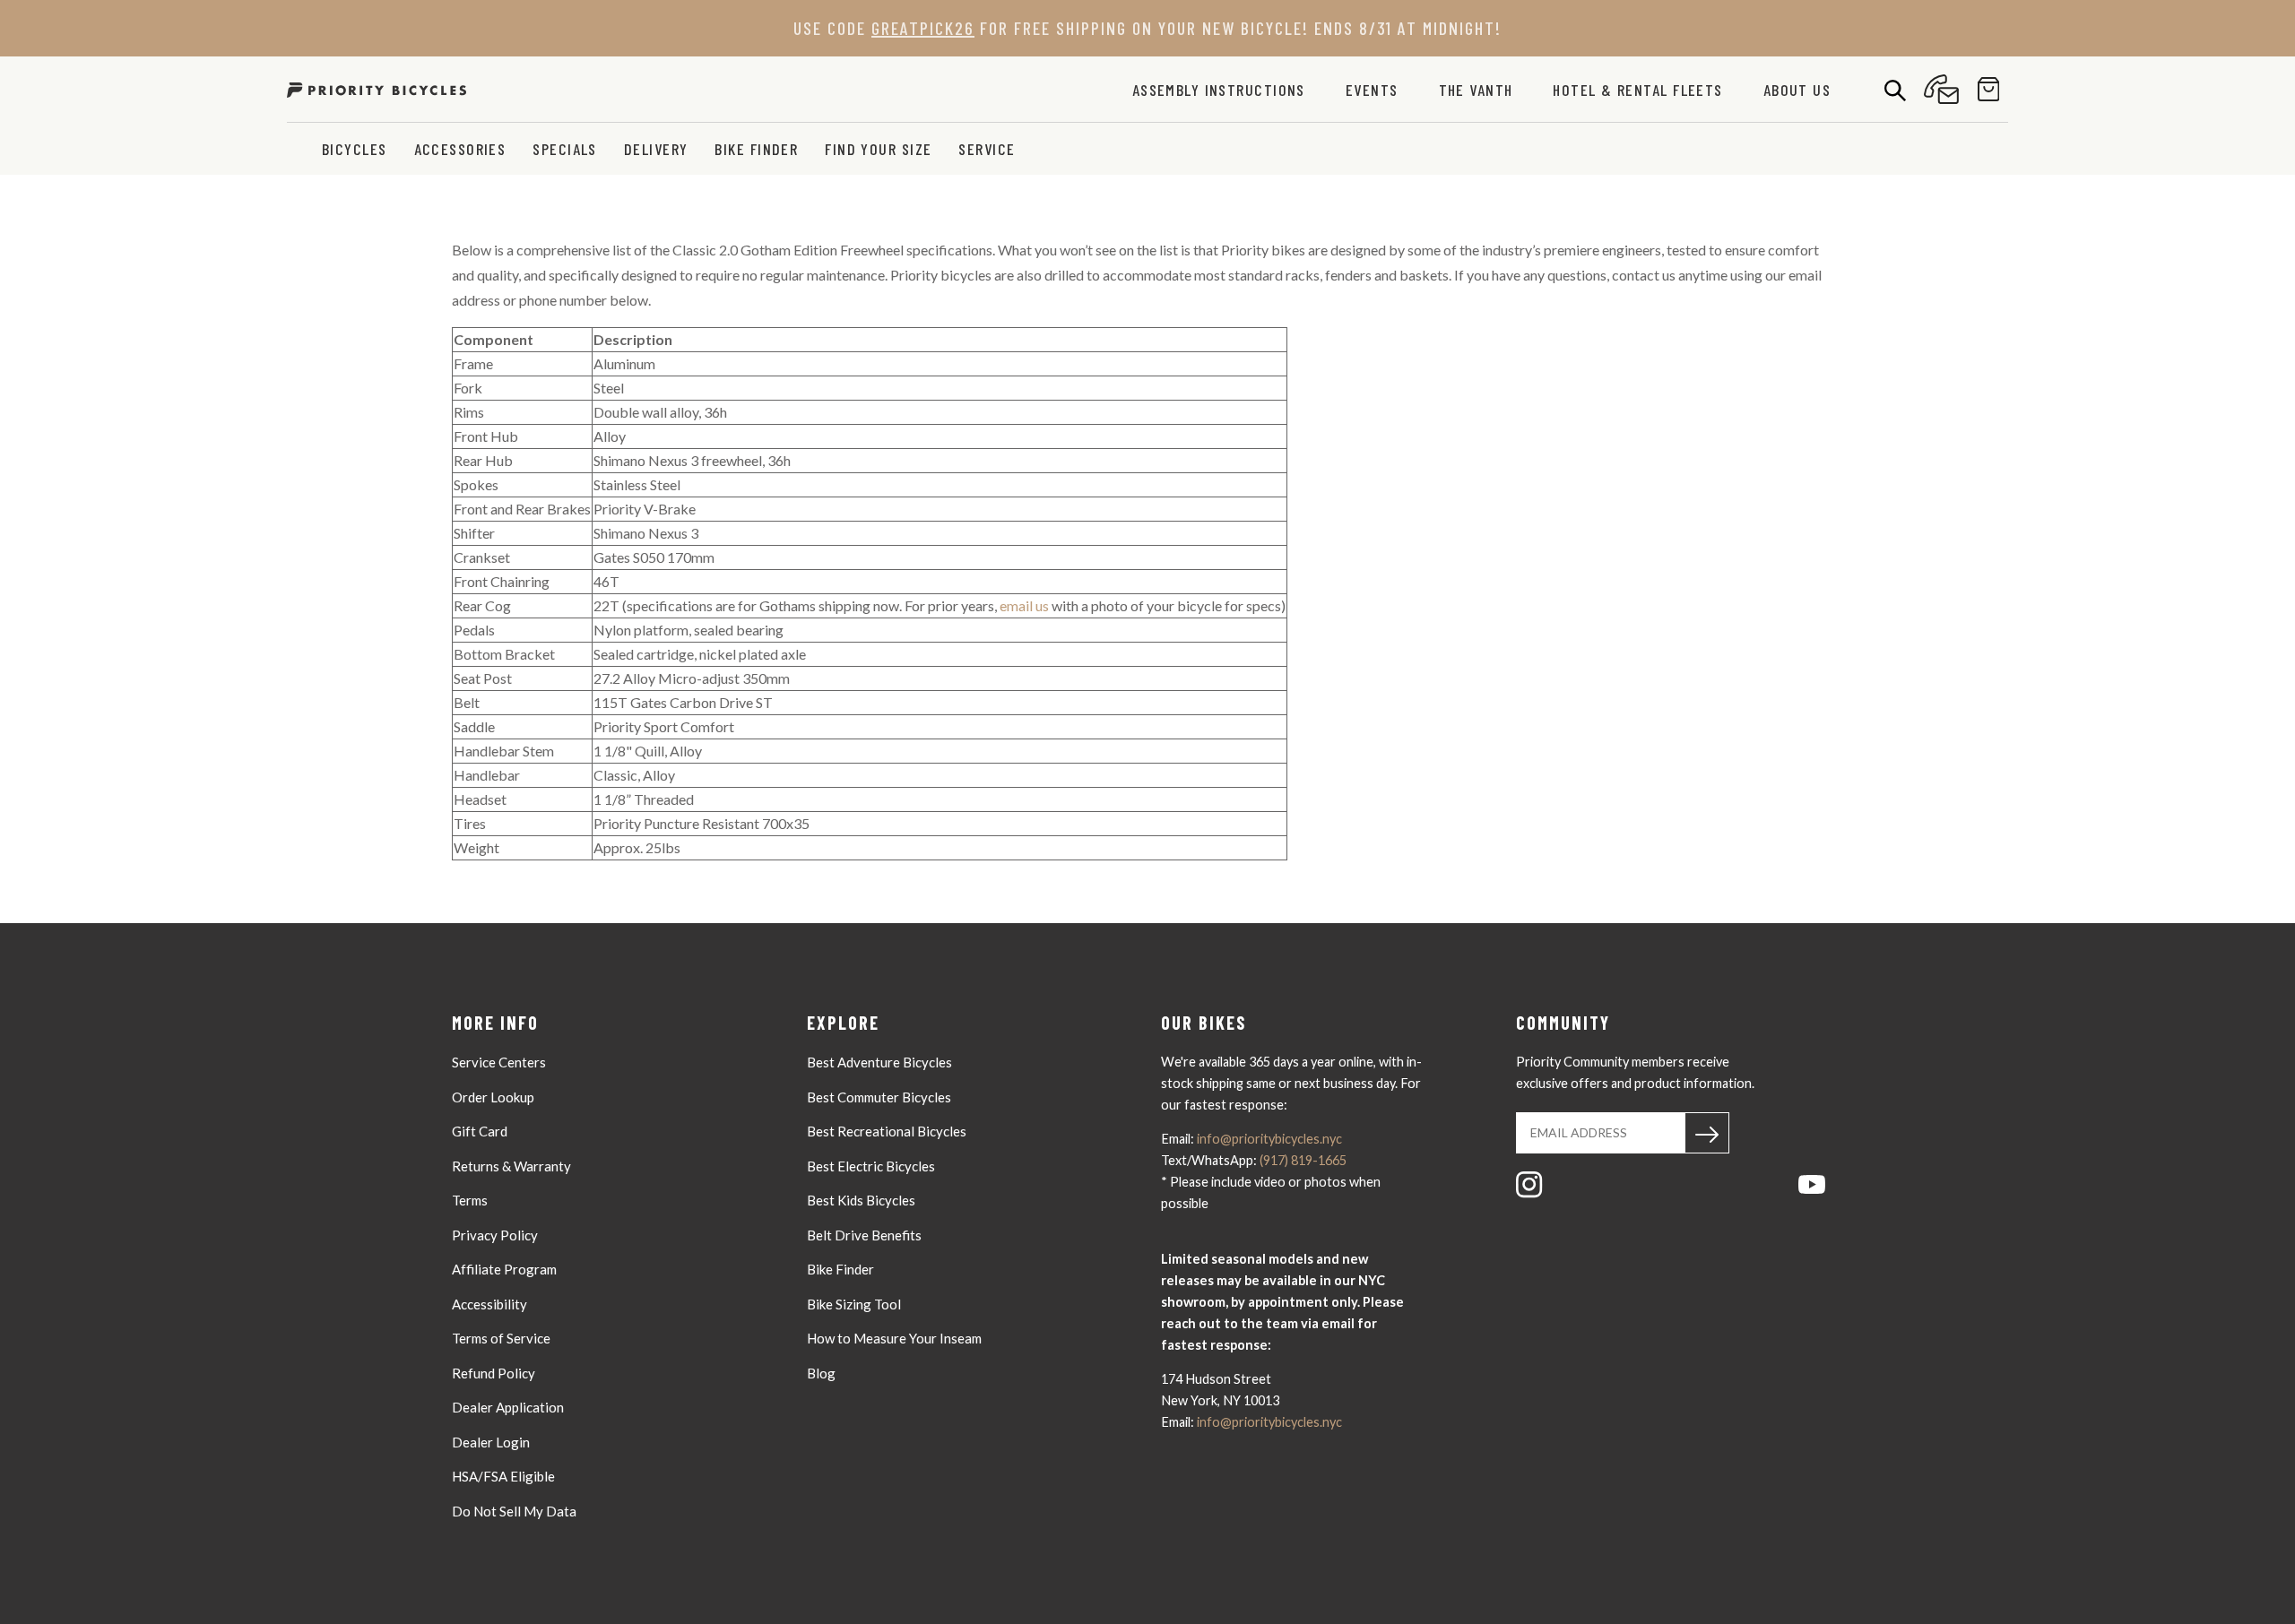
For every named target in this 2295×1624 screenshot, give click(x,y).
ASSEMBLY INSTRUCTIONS (1219, 90)
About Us (1797, 90)
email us (1026, 605)
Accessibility (489, 1304)
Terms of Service (501, 1338)
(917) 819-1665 (1303, 1160)
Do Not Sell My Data (514, 1511)
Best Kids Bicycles (861, 1200)
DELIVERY (656, 149)
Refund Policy (494, 1373)
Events (1372, 90)
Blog (821, 1373)
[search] (1895, 90)
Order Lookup (493, 1097)
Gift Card (480, 1131)
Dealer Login (491, 1442)
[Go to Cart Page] (1989, 89)
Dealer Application (508, 1407)
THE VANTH (1476, 90)
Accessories (460, 149)
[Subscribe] (1707, 1133)
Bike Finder (756, 149)
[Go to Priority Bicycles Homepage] (377, 89)
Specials (565, 149)
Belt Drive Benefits (864, 1235)
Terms (470, 1200)
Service (987, 149)
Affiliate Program (504, 1269)
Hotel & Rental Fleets (1637, 90)
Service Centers (499, 1062)
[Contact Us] (1941, 89)
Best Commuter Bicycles (879, 1097)
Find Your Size (878, 149)
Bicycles (355, 149)
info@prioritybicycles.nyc (1269, 1139)
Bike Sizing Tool (854, 1304)
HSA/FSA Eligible (503, 1476)
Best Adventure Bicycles (879, 1062)
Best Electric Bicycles (871, 1166)
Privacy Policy (495, 1235)
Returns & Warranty (511, 1166)
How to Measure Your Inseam (894, 1338)
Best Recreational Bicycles (887, 1131)
